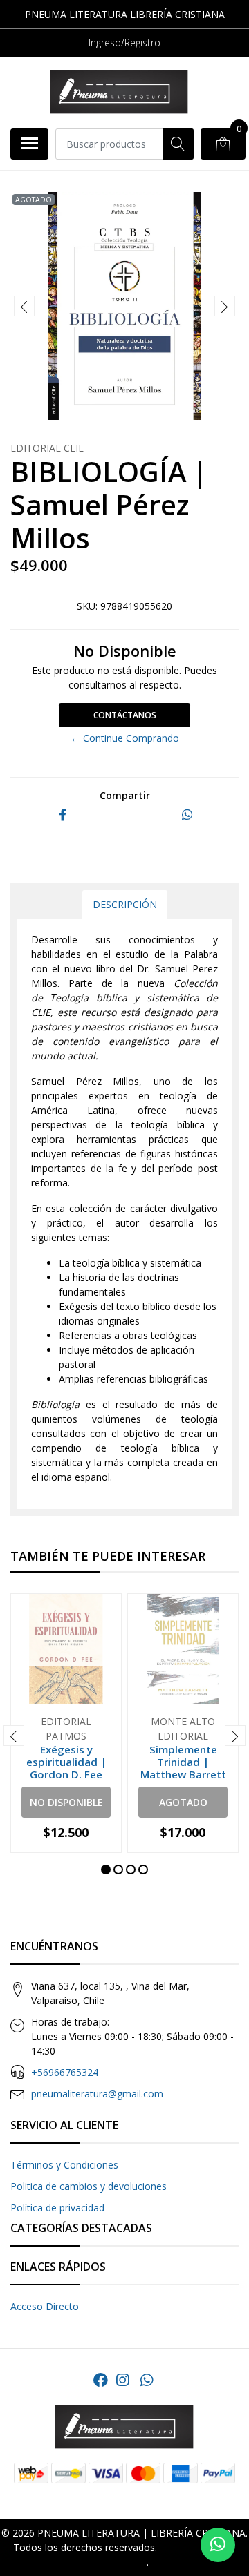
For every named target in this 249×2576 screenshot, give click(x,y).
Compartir (125, 795)
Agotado (183, 1802)
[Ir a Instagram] (122, 2380)
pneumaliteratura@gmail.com (97, 2094)
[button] (106, 1869)
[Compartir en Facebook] (63, 815)
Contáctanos (125, 715)
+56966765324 (65, 2072)
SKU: (87, 606)
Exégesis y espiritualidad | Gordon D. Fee (66, 1762)
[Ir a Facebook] (101, 2380)
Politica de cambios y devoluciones (89, 2186)
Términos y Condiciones (64, 2165)
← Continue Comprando (125, 738)
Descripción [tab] (125, 904)
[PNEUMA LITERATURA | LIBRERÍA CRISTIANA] (119, 92)
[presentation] (24, 306)
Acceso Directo (45, 2306)
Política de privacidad (57, 2208)
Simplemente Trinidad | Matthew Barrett (183, 1762)
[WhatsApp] (146, 2380)
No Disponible (66, 1802)
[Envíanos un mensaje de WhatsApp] (218, 2545)
